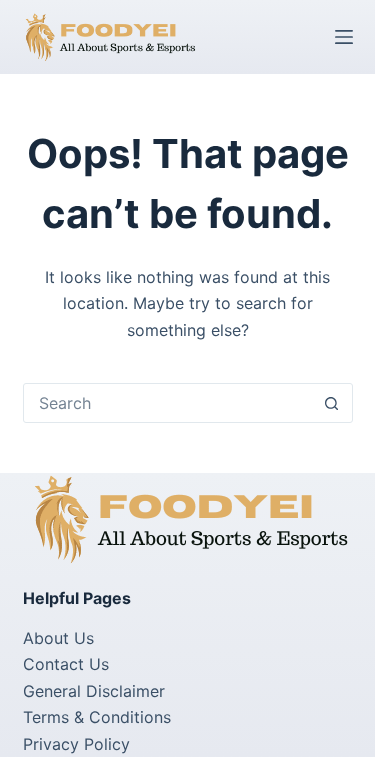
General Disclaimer (94, 691)
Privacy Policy (76, 744)
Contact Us (66, 664)
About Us (58, 638)
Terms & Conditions (97, 717)
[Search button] (332, 403)
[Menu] (344, 37)
